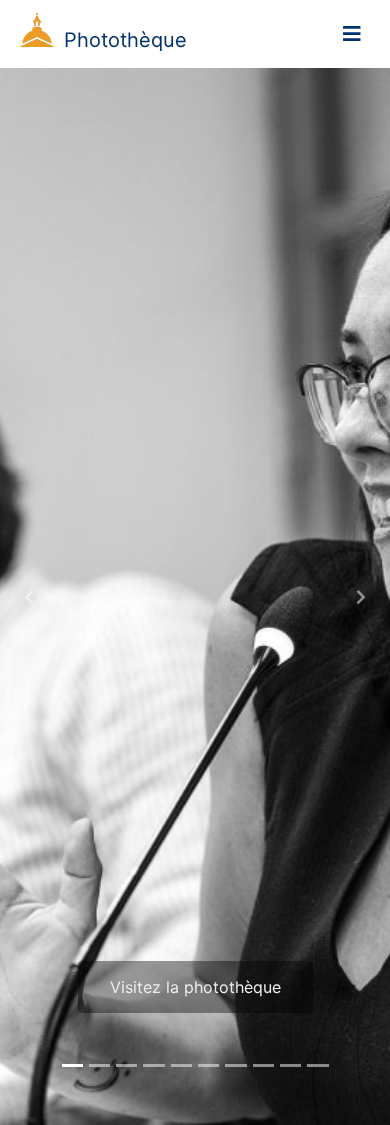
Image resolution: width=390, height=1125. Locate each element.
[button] (29, 596)
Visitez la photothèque (195, 987)
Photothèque (125, 40)
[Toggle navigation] (352, 34)
